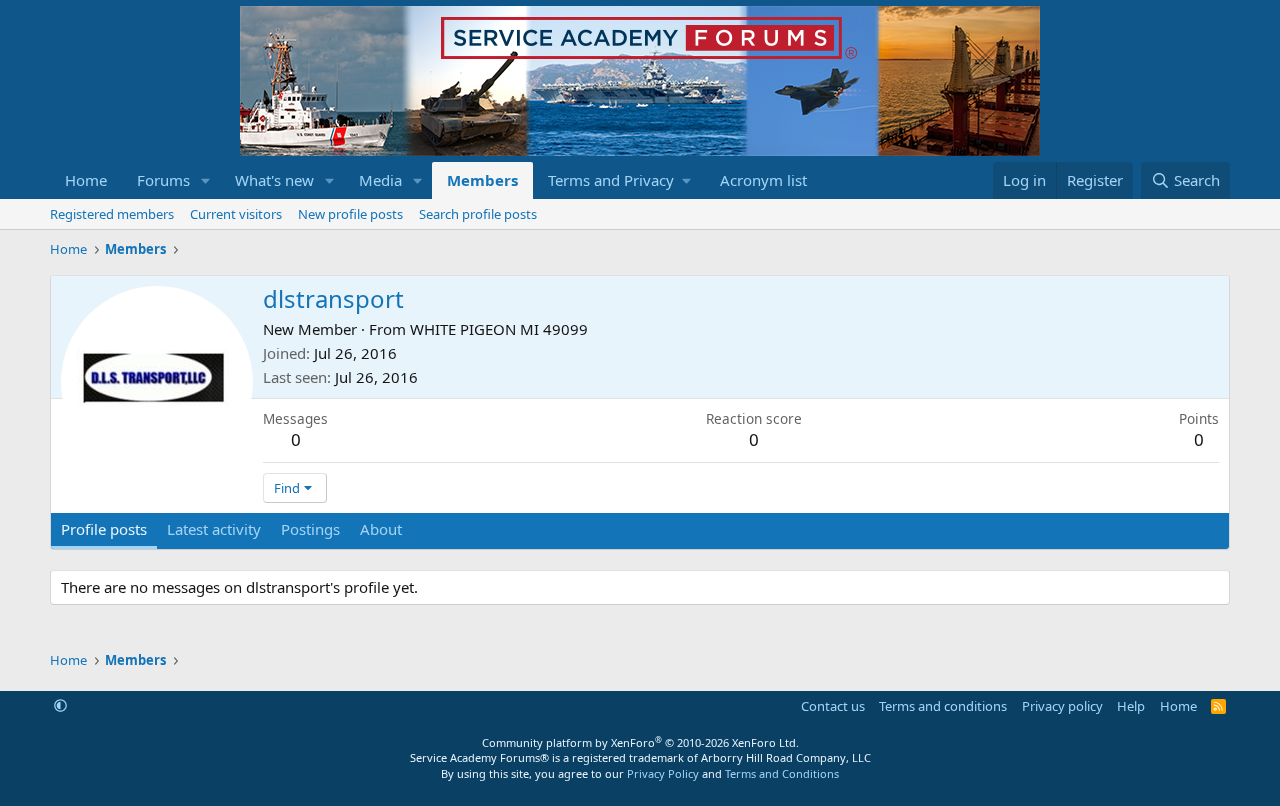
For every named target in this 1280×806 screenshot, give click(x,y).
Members (482, 180)
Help (1131, 706)
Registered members (112, 214)
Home (86, 180)
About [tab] (381, 529)
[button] (206, 180)
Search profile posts (478, 214)
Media (380, 180)
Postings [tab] (310, 529)
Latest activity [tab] (214, 529)
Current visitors (236, 214)
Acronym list (763, 180)
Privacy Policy (663, 773)
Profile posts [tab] (104, 529)
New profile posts (350, 214)
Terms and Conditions (782, 773)
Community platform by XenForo (640, 742)
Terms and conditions (943, 706)
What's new (274, 180)
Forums (163, 180)
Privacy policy (1062, 706)
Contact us (833, 706)
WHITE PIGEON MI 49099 (499, 329)
